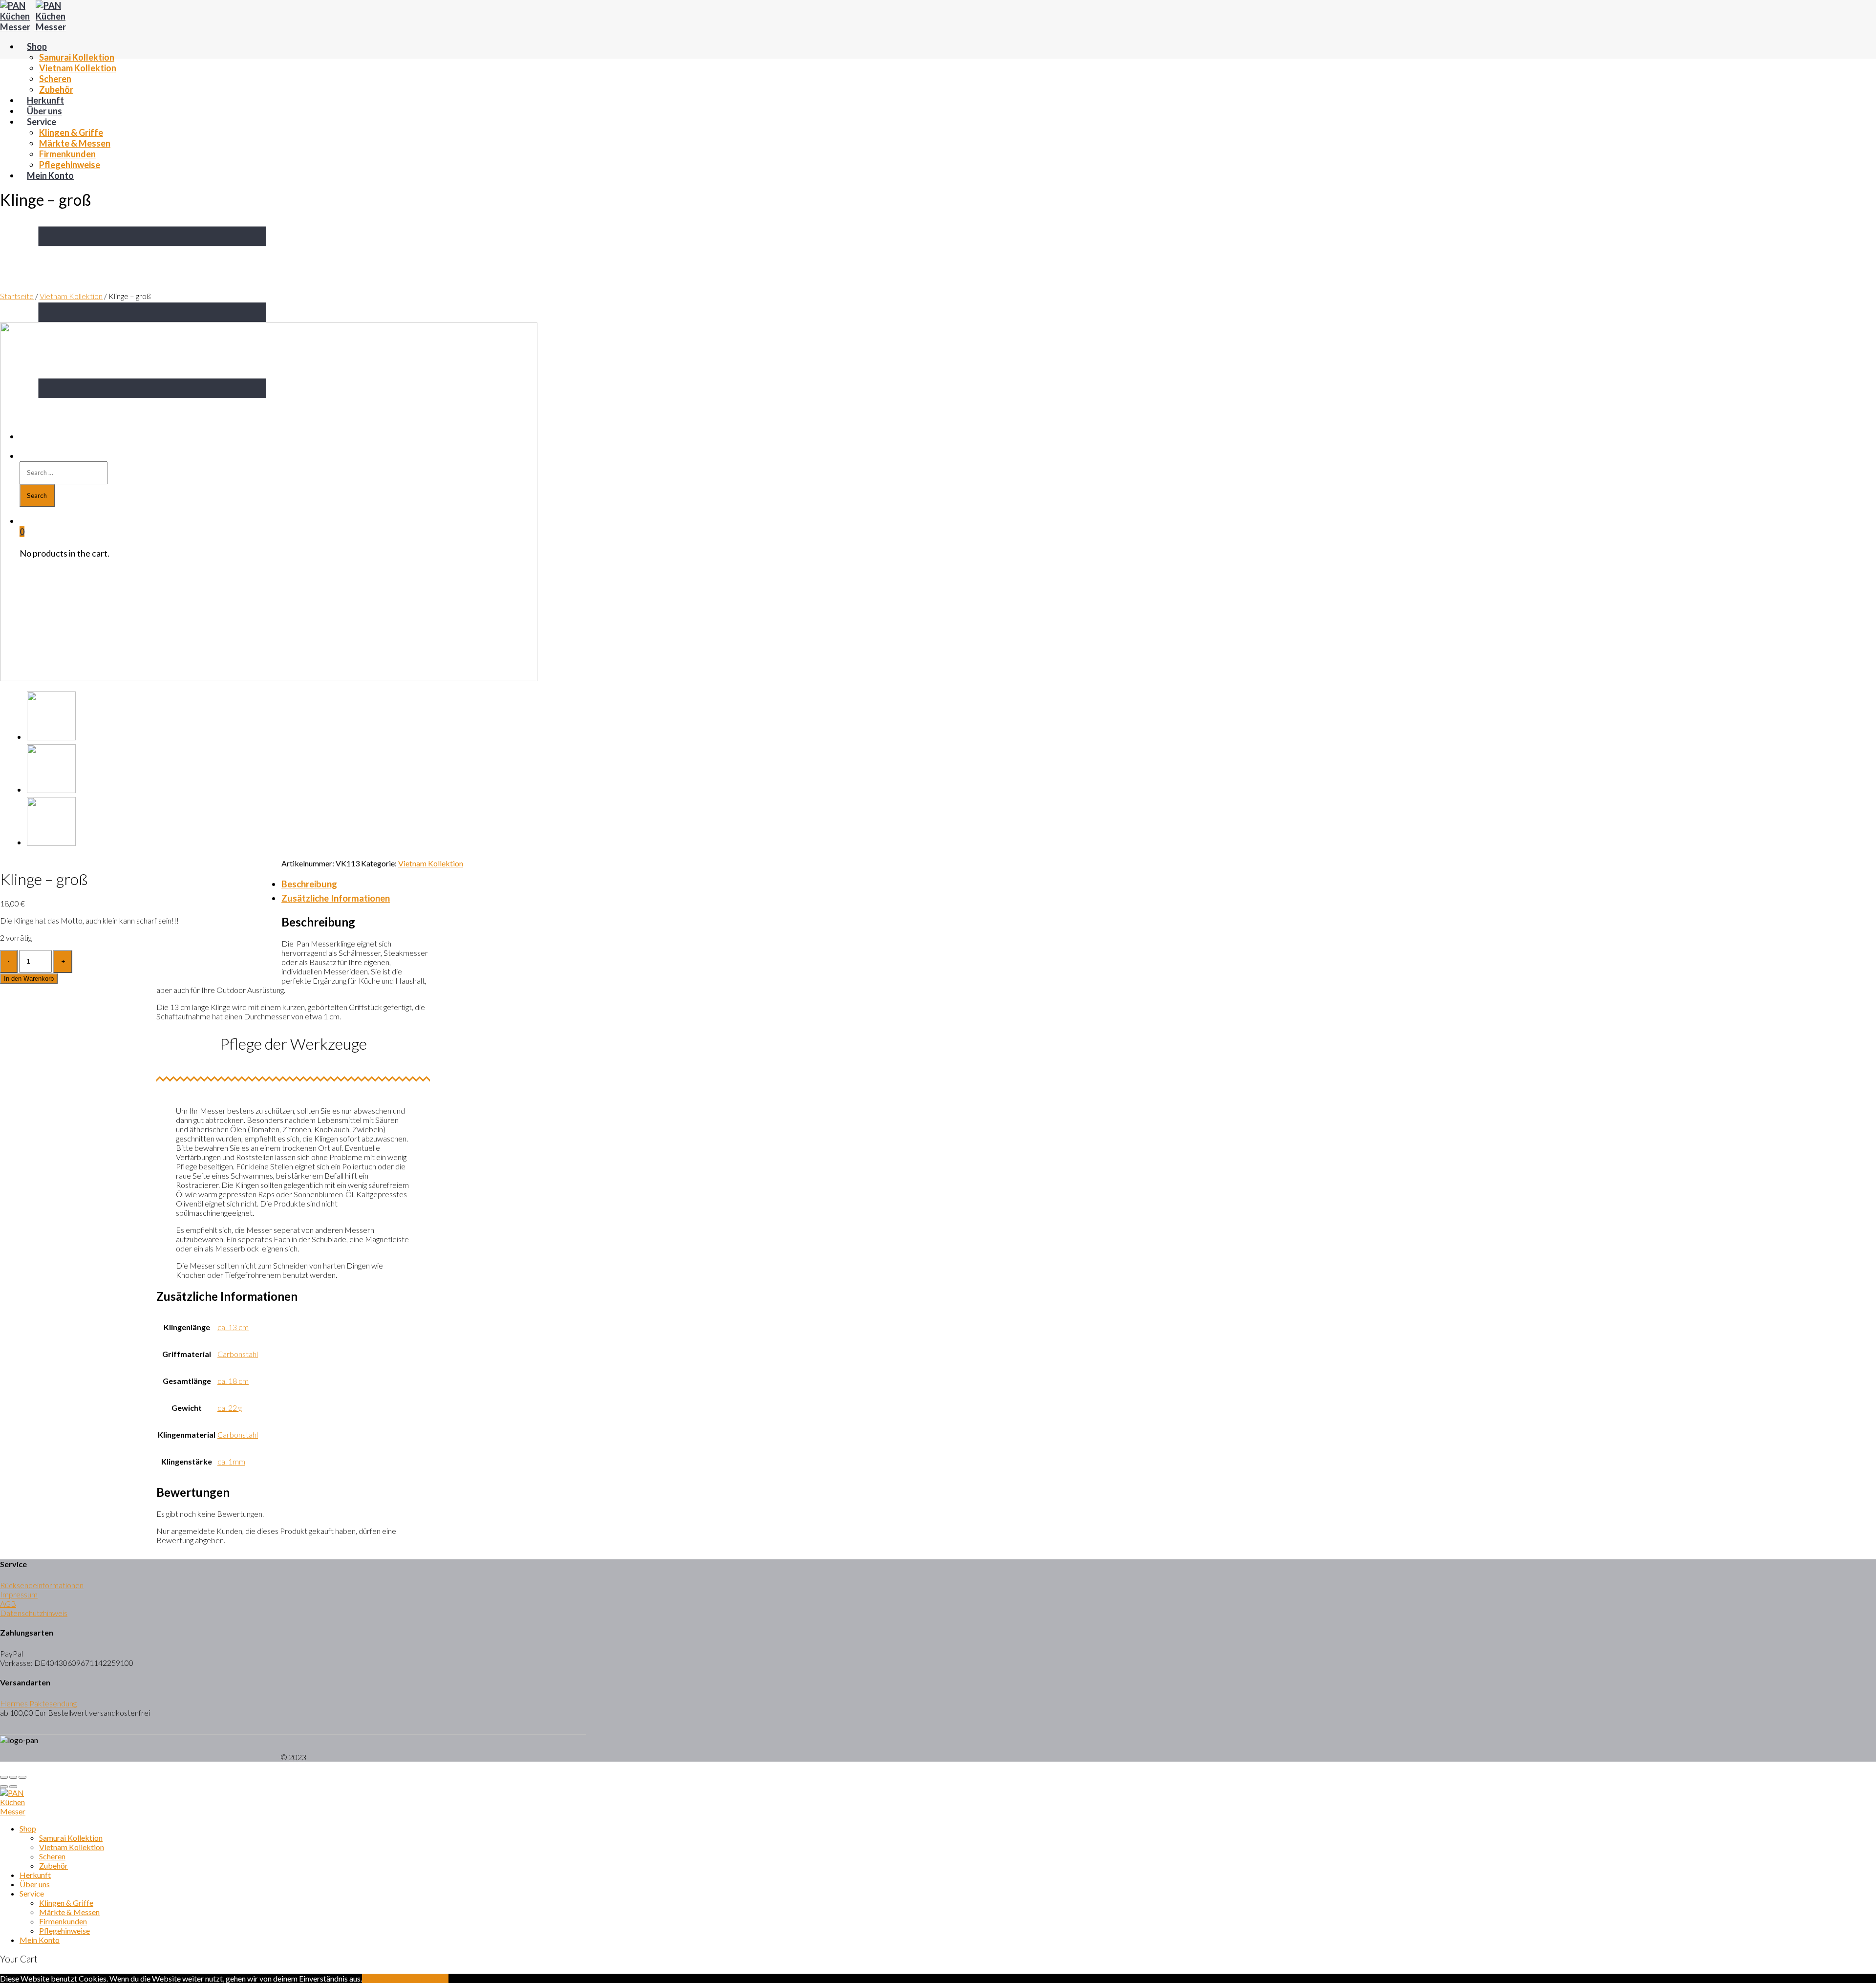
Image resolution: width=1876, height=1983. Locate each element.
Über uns (44, 111)
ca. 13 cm (233, 1327)
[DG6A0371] (51, 790)
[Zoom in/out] (22, 1777)
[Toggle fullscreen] (13, 1777)
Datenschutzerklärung (411, 1978)
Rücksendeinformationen (42, 1585)
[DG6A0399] (51, 842)
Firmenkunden (67, 154)
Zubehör (56, 89)
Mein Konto (50, 175)
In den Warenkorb (29, 979)
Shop (37, 46)
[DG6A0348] (269, 678)
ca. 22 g (230, 1408)
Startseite (17, 296)
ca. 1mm (231, 1461)
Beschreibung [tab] (309, 884)
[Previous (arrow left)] (4, 1787)
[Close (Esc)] (4, 1777)
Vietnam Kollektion (78, 68)
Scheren (55, 79)
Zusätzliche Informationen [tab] (336, 898)
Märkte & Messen (75, 143)
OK (368, 1978)
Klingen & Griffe (71, 132)
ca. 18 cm (233, 1381)
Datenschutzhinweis (34, 1613)
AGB (8, 1604)
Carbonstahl (238, 1354)
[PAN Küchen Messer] (35, 27)
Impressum (19, 1594)
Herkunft (45, 100)
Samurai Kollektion (77, 57)
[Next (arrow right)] (13, 1787)
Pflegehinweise (70, 165)
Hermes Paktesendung (38, 1703)
